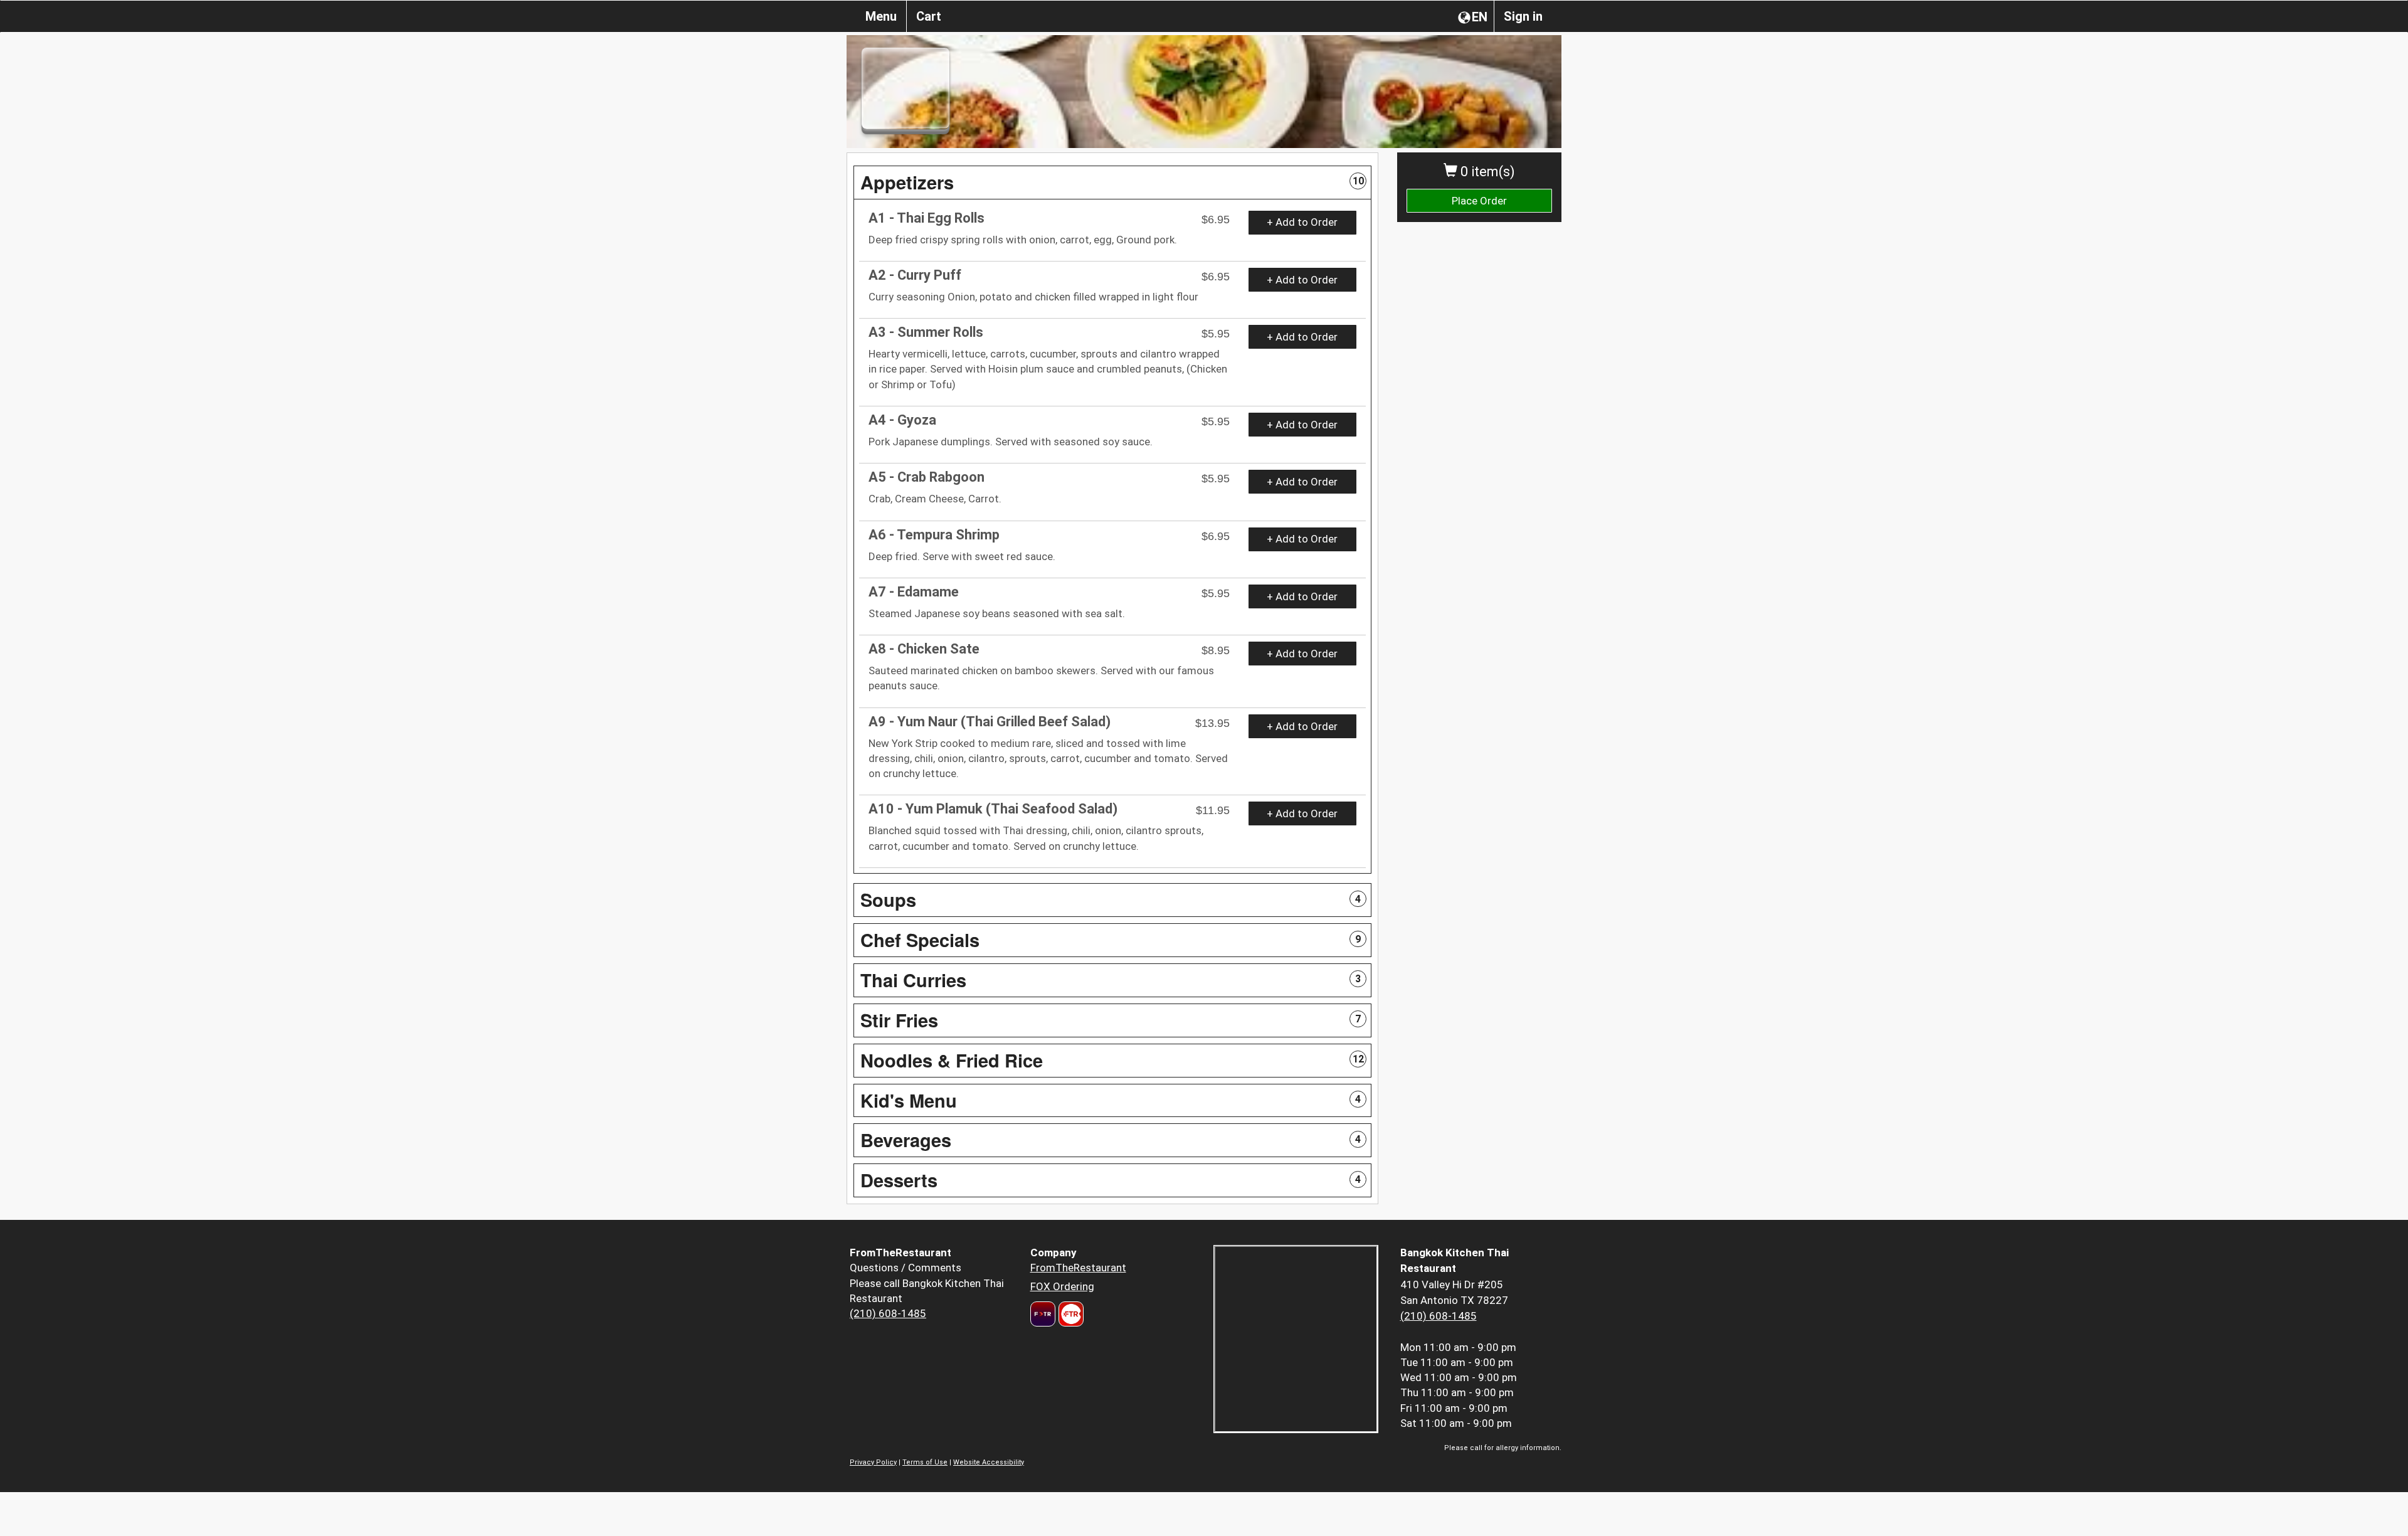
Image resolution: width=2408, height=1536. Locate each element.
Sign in (1523, 16)
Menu (881, 16)
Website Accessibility (989, 1462)
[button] (1112, 183)
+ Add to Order (1302, 222)
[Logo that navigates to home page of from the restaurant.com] (1043, 1314)
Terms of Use (925, 1462)
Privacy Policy (873, 1462)
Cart (929, 16)
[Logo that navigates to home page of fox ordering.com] (1069, 1314)
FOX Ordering (1062, 1286)
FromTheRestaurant (1078, 1268)
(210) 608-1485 (888, 1313)
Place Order (1479, 201)
